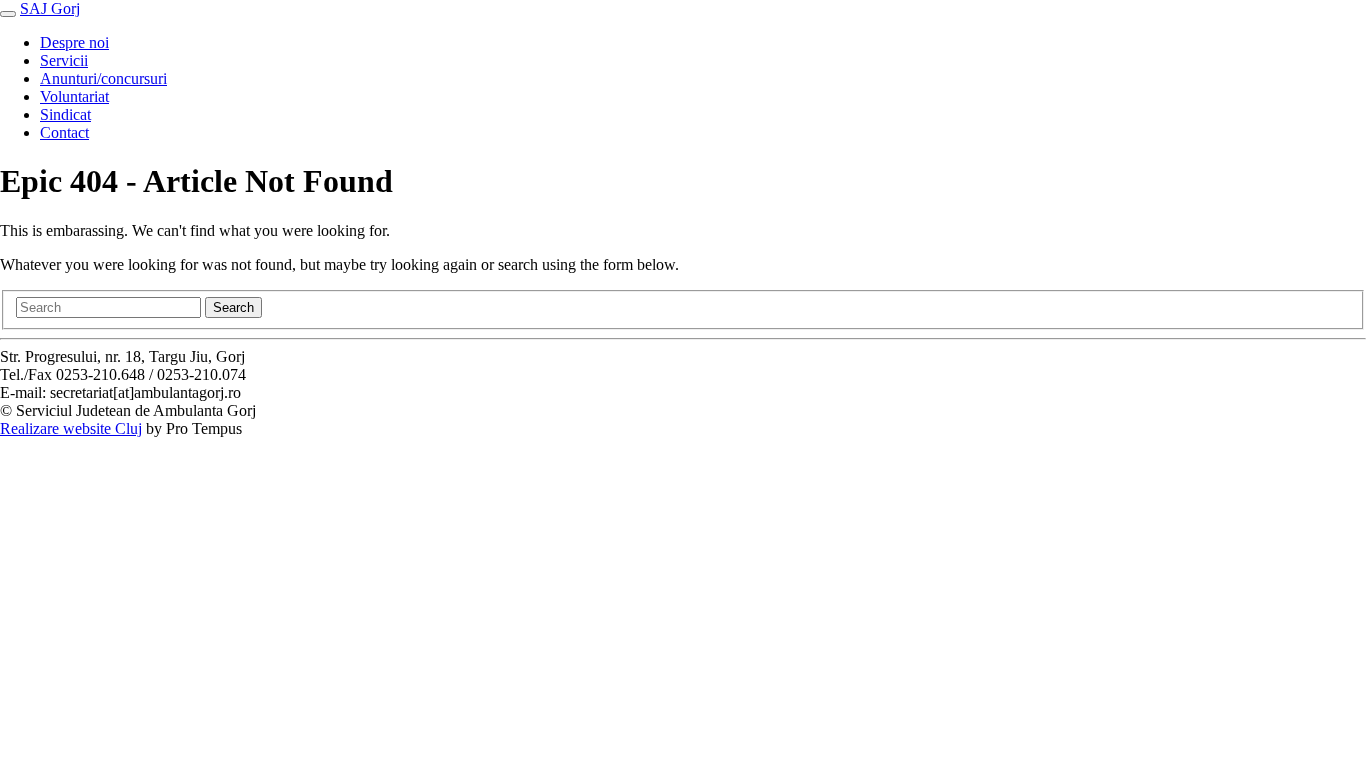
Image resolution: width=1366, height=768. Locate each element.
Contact (64, 132)
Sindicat (65, 114)
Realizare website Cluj (71, 428)
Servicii (64, 60)
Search (233, 307)
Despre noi (74, 42)
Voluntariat (74, 96)
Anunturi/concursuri (103, 78)
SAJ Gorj (50, 8)
